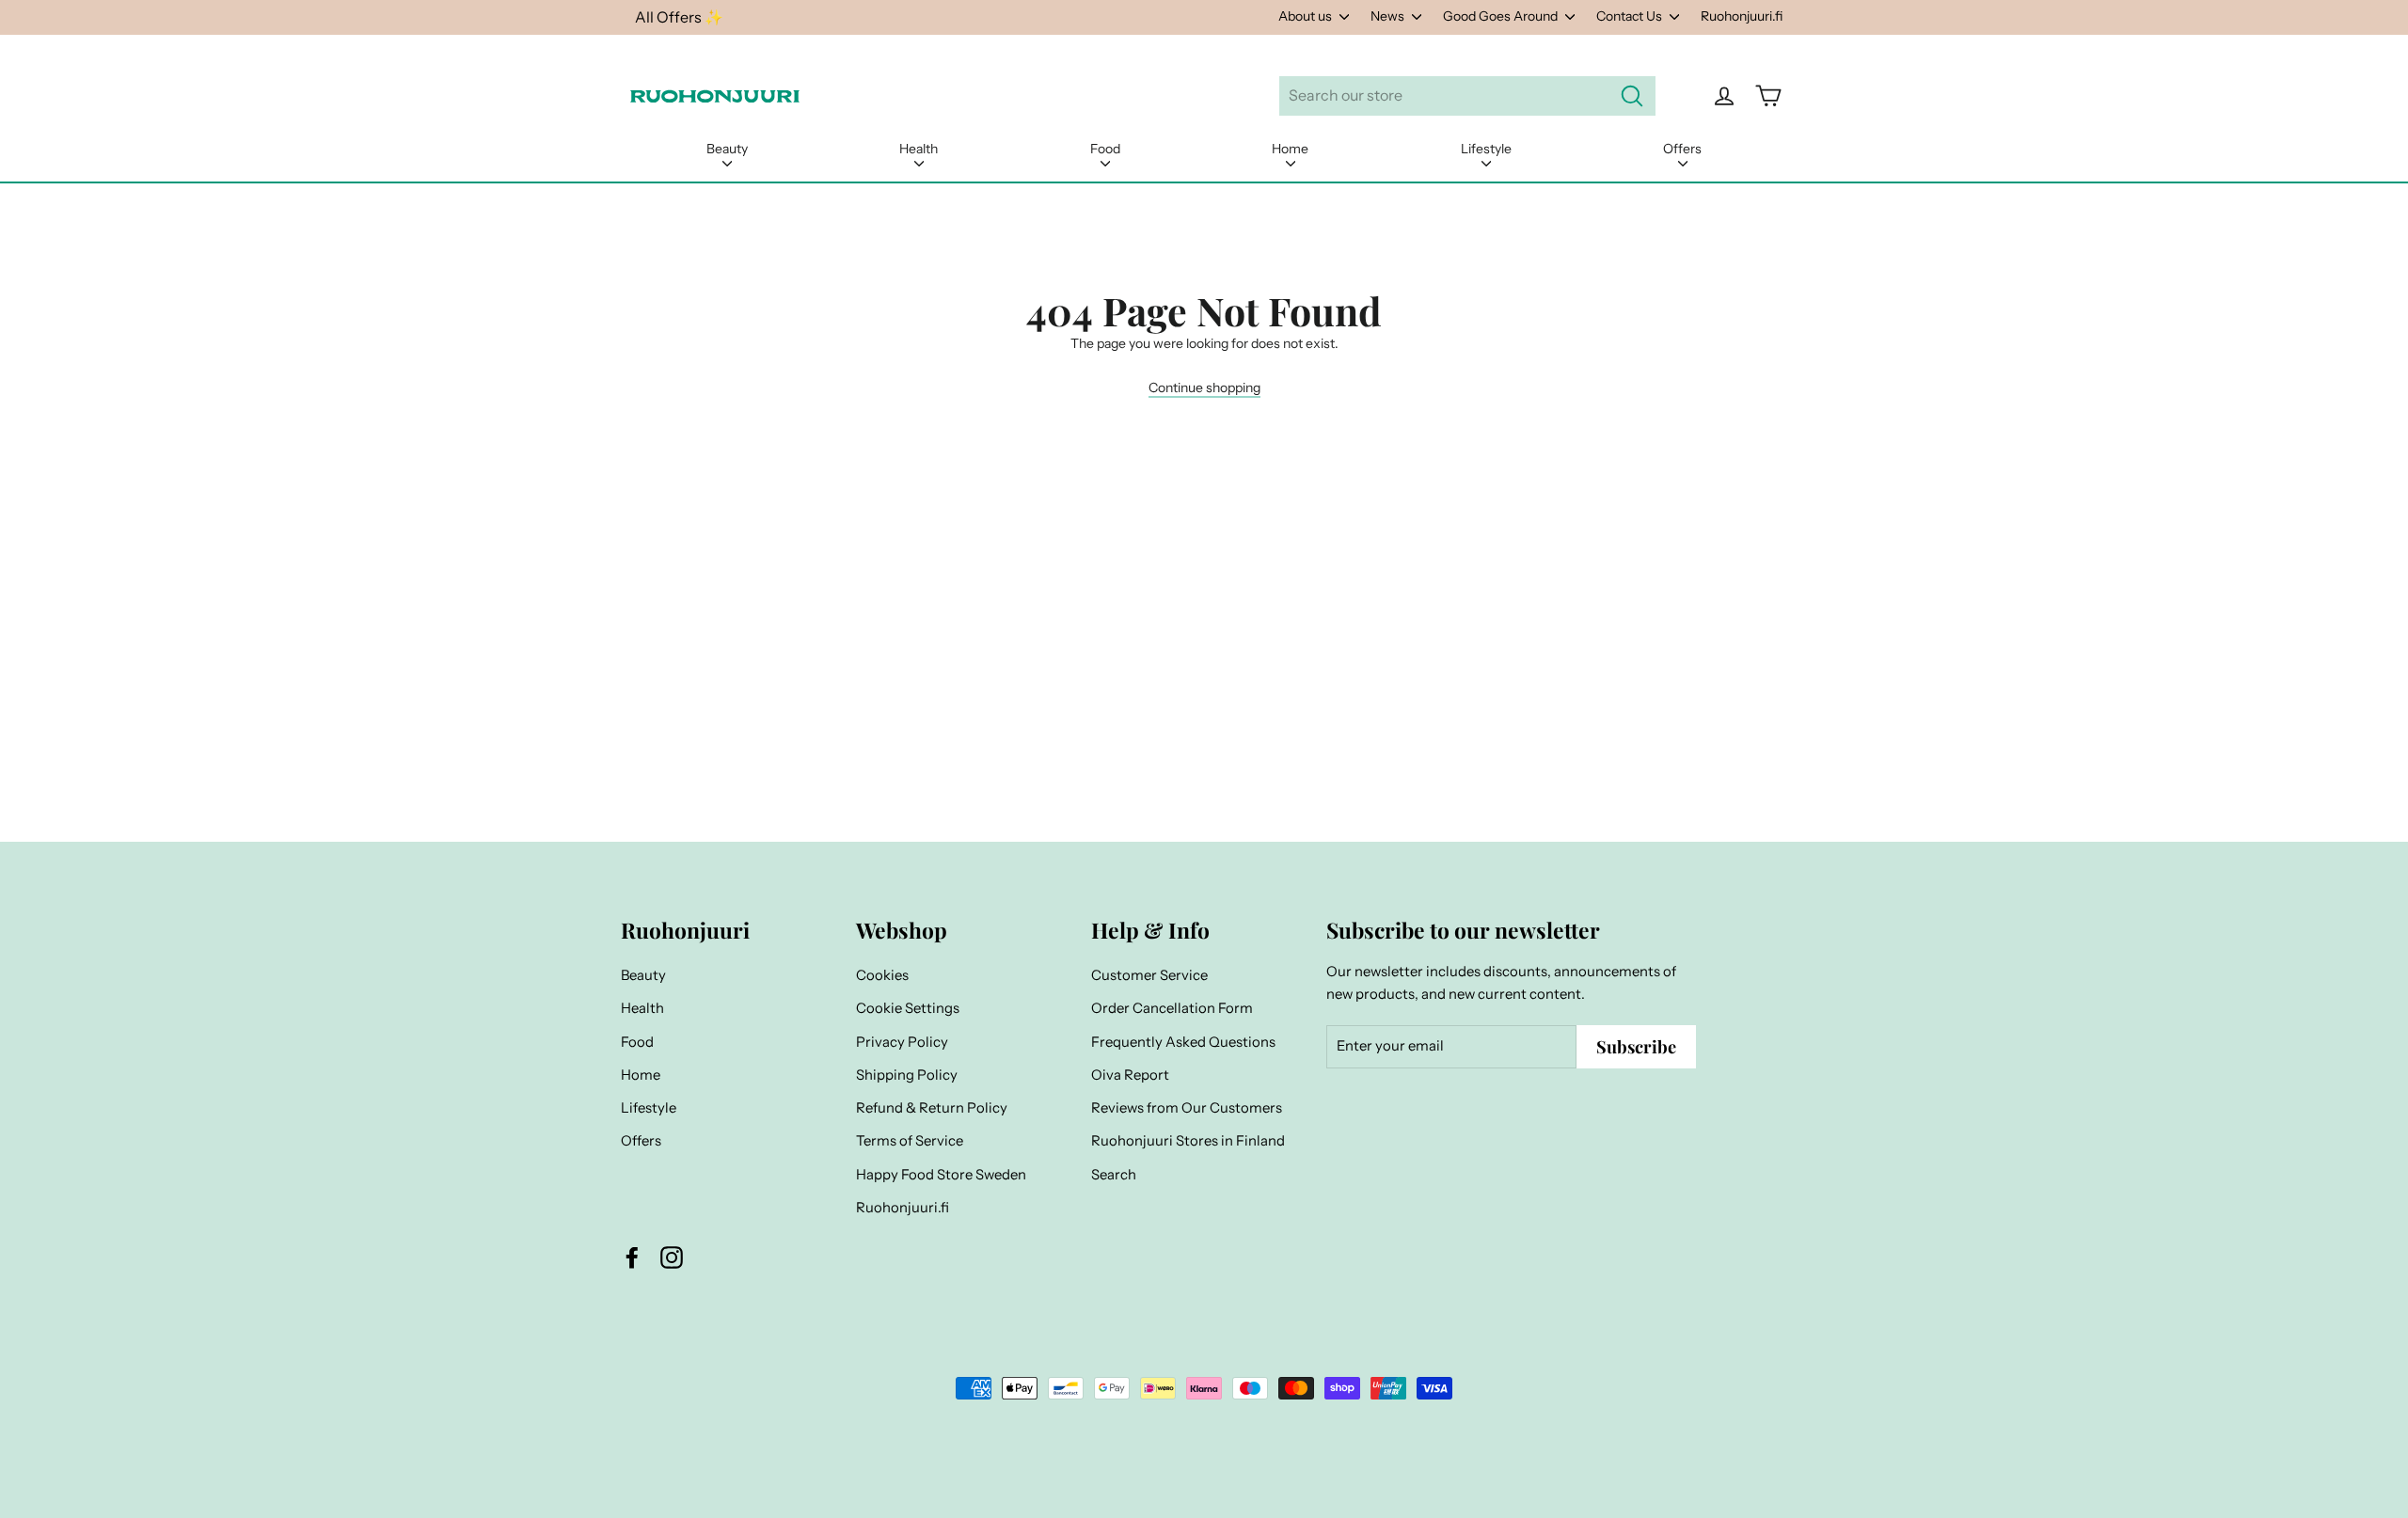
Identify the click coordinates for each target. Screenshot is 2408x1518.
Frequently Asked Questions (1183, 1042)
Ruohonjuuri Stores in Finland (1188, 1141)
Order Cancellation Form (1172, 1008)
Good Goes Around (1502, 16)
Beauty (727, 149)
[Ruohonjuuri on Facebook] (632, 1257)
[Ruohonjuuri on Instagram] (672, 1257)
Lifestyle (1486, 149)
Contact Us (1631, 16)
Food (1105, 149)
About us (1307, 16)
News (1389, 16)
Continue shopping (1204, 387)
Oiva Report (1130, 1075)
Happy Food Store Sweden (941, 1175)
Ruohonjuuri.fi (1742, 16)
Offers (1682, 149)
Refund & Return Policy (932, 1108)
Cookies (882, 975)
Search (1114, 1175)
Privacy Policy (902, 1042)
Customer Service (1149, 975)
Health (919, 149)
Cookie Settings (908, 1008)
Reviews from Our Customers (1187, 1108)
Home (1290, 149)
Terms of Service (910, 1141)
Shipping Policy (907, 1075)
